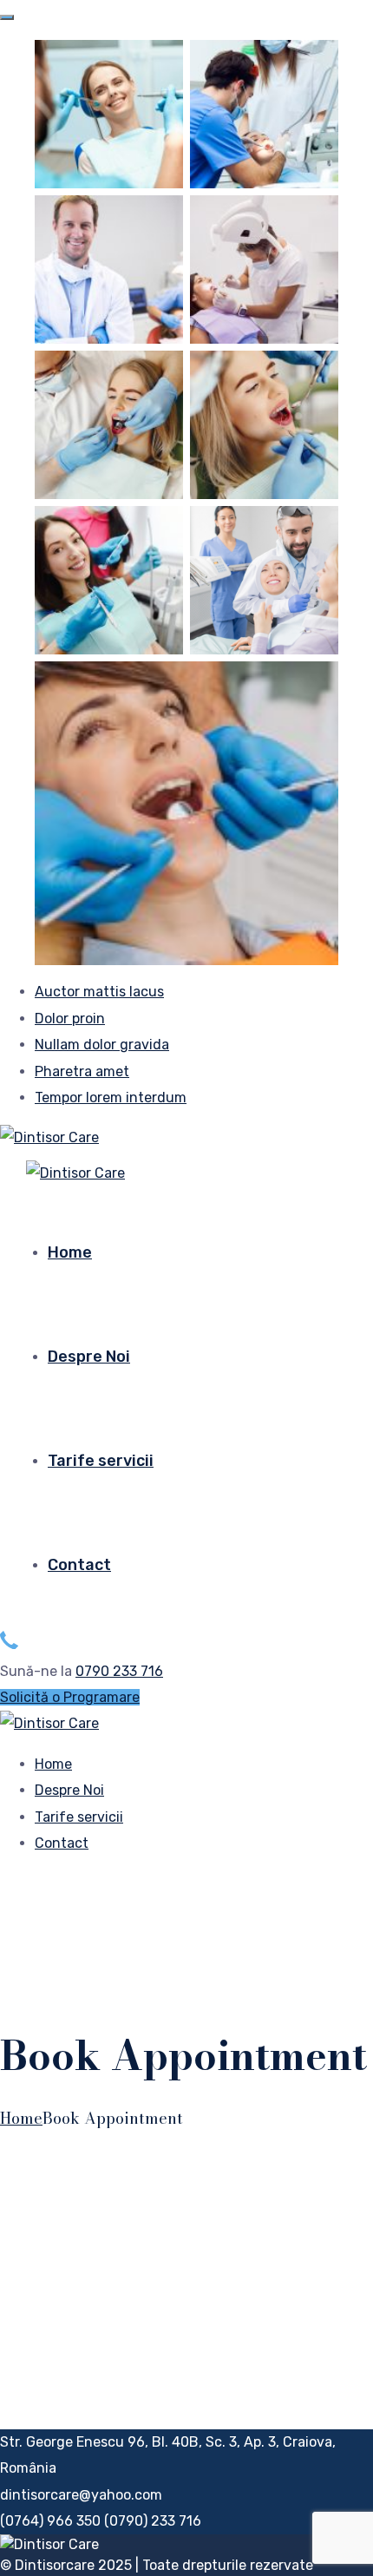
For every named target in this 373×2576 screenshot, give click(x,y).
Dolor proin (70, 1019)
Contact (79, 1565)
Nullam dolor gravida (102, 1045)
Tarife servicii (101, 1461)
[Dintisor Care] (49, 1137)
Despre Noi (89, 1357)
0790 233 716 (119, 1671)
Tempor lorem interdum (111, 1097)
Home (70, 1252)
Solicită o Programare (70, 1697)
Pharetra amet (82, 1071)
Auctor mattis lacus (99, 992)
